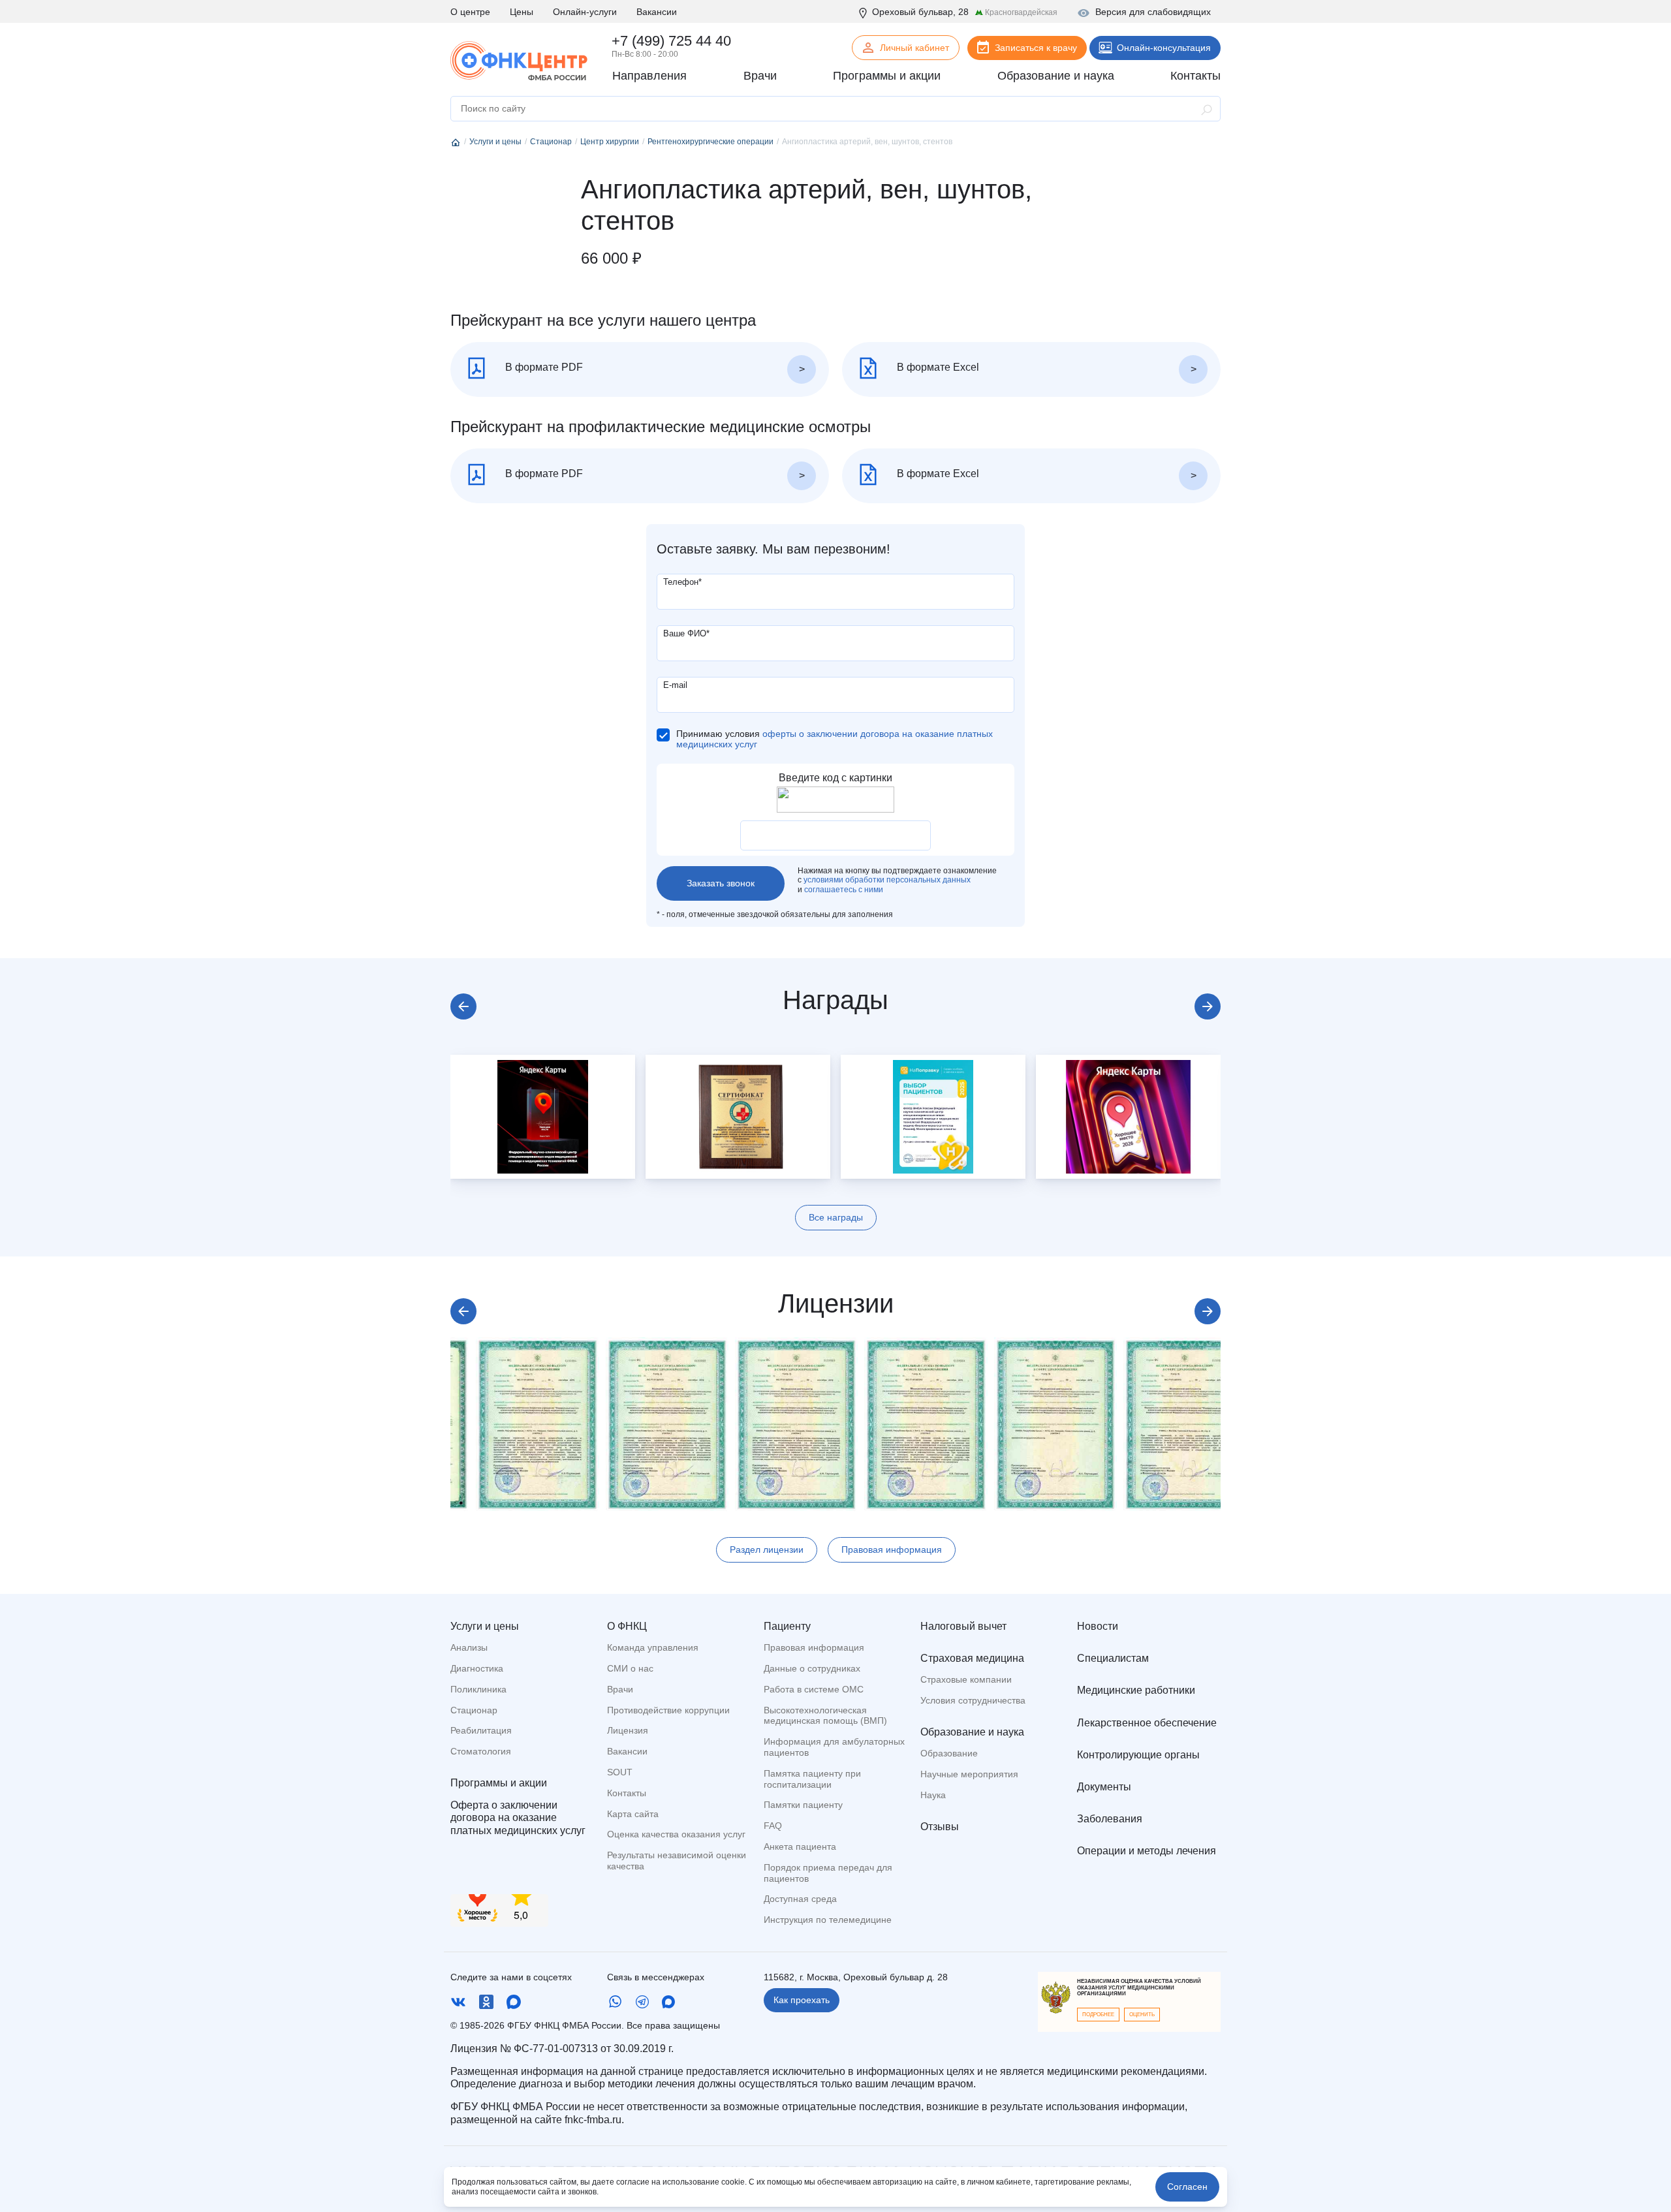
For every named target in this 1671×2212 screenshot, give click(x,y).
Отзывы (940, 1827)
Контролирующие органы (1138, 1755)
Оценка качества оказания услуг (676, 1834)
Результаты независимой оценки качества (677, 1861)
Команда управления (653, 1647)
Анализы (469, 1647)
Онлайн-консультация (1164, 48)
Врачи (620, 1689)
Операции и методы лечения (1147, 1851)
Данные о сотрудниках (812, 1668)
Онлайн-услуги (585, 12)
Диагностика (477, 1668)
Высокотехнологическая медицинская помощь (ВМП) (825, 1716)
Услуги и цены (485, 1626)
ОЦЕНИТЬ (1142, 2015)
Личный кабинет (914, 48)
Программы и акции (499, 1783)
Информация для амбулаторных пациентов (834, 1747)
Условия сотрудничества (973, 1700)
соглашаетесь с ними (844, 890)
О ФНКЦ (627, 1626)
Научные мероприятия (969, 1774)
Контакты (627, 1793)
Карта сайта (633, 1814)
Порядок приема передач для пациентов (828, 1873)
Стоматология (481, 1751)
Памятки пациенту (803, 1805)
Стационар (474, 1710)
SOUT (620, 1772)
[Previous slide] (463, 1006)
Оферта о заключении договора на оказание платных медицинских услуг (518, 1817)
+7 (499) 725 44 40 (671, 41)
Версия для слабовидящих (1153, 12)
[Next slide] (1208, 1006)
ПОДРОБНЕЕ (1098, 2015)
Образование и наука (972, 1732)
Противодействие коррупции (668, 1710)
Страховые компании (966, 1679)
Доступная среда (800, 1899)
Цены (522, 12)
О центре (470, 12)
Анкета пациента (800, 1846)
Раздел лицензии (767, 1550)
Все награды (836, 1217)
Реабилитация (481, 1730)
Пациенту (787, 1626)
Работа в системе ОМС (814, 1689)
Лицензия (628, 1730)
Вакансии (657, 12)
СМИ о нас (630, 1668)
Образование (949, 1753)
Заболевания (1110, 1819)
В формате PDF (543, 367)
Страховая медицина (972, 1658)
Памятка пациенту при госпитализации (812, 1779)
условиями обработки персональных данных (887, 880)
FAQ (773, 1826)
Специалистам (1113, 1658)
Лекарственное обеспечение (1147, 1723)
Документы (1104, 1787)
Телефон (682, 582)
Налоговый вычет (963, 1626)
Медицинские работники (1136, 1690)
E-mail (675, 685)
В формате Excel (937, 367)
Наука (933, 1795)
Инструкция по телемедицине (828, 1920)
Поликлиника (478, 1689)
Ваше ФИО (686, 633)
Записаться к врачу (1036, 48)
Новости (1098, 1626)
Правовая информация (892, 1550)
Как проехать (802, 2000)
